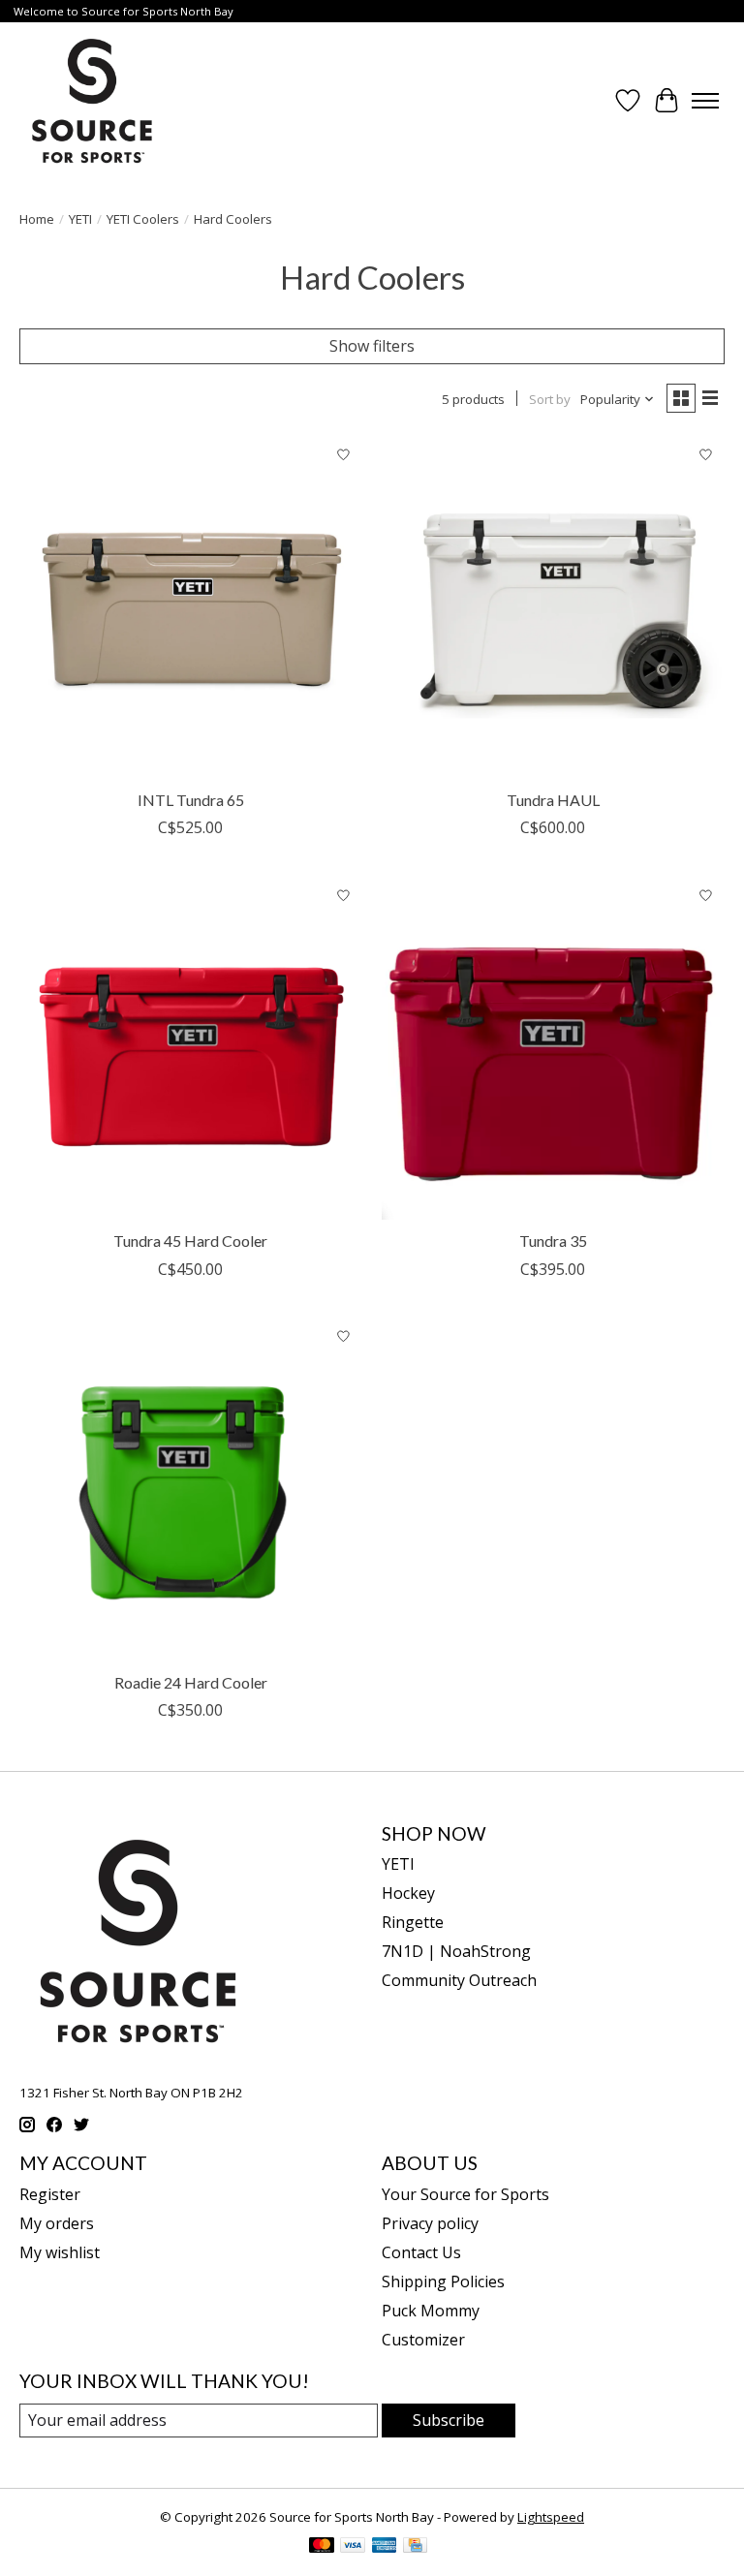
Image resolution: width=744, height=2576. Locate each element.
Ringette (413, 1922)
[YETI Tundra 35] (553, 1048)
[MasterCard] (322, 2547)
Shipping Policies (443, 2281)
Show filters (372, 346)
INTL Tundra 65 (191, 800)
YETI (80, 219)
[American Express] (385, 2547)
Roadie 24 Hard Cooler (191, 1682)
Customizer (423, 2340)
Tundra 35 (553, 1241)
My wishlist (60, 2252)
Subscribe (449, 2420)
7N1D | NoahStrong (456, 1951)
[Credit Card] (415, 2547)
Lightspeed (551, 2517)
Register (50, 2194)
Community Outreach (459, 1980)
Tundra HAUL (553, 800)
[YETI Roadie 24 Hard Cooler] (191, 1490)
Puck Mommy (431, 2311)
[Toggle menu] (705, 101)
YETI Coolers (143, 219)
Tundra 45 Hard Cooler (190, 1241)
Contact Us (421, 2252)
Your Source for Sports (465, 2194)
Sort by (550, 399)
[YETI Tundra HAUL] (553, 607)
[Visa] (353, 2547)
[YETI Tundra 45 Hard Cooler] (191, 1048)
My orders (57, 2223)
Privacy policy (430, 2223)
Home (37, 219)
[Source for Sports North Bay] (92, 101)
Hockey (408, 1893)
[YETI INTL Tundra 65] (191, 607)
